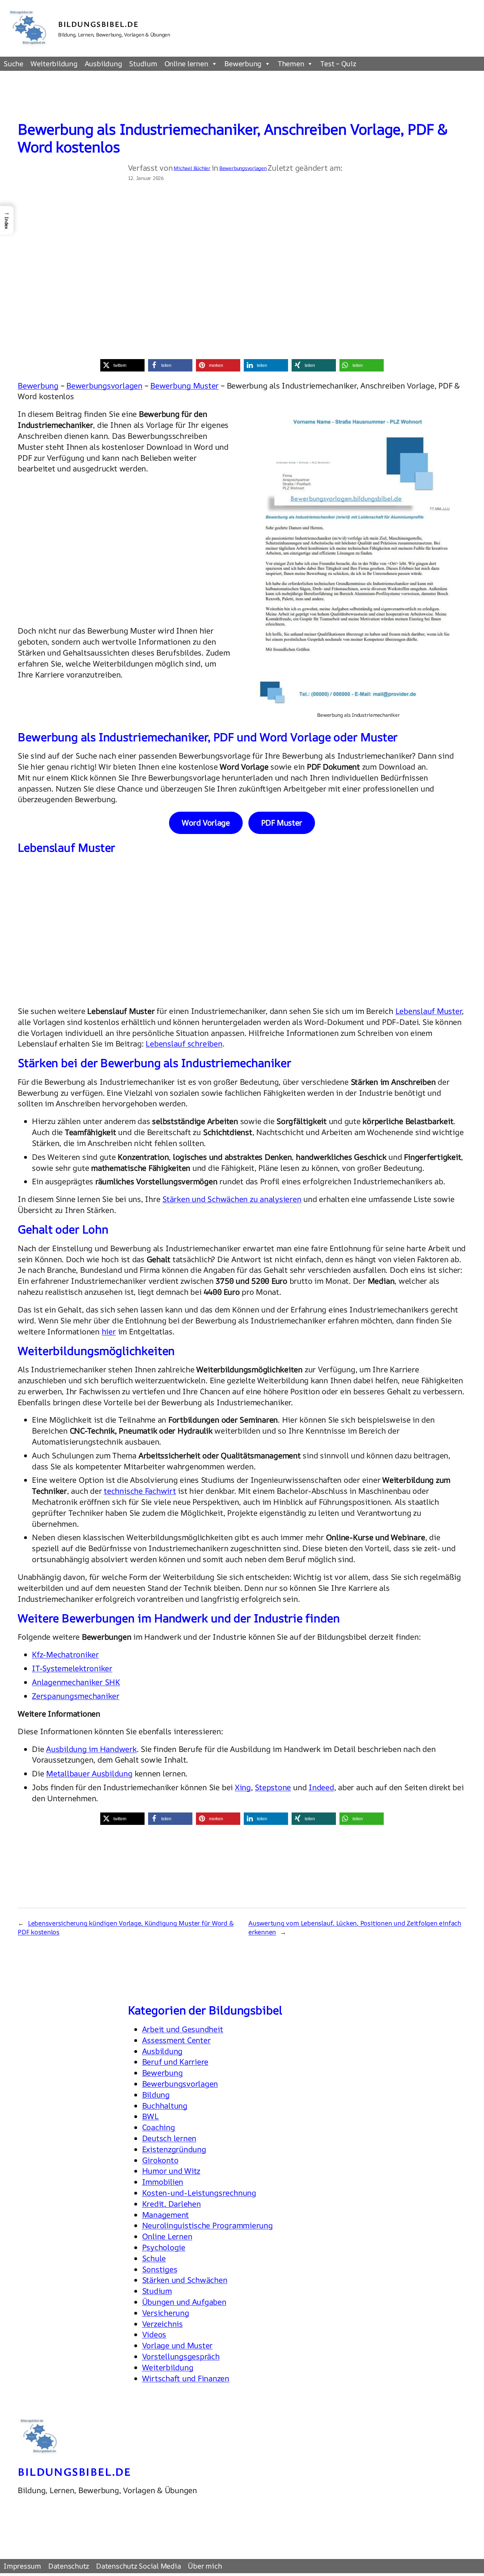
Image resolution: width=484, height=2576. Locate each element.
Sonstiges (160, 2269)
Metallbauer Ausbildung (89, 1774)
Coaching (159, 2127)
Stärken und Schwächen (185, 2280)
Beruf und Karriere (175, 2062)
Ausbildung (103, 64)
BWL (151, 2116)
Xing (243, 1787)
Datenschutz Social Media (138, 2566)
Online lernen (186, 64)
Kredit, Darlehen (171, 2204)
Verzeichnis (162, 2324)
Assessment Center (176, 2040)
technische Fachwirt (140, 1491)
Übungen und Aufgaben (184, 2302)
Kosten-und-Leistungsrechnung (199, 2193)
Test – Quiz (338, 64)
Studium (143, 64)
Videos (154, 2334)
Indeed (321, 1787)
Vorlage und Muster (178, 2345)
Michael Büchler (192, 168)
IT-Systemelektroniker (72, 1668)
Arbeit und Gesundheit (183, 2029)
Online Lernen (167, 2236)
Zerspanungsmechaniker (76, 1696)
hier (109, 1332)
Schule (154, 2258)
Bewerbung (243, 64)
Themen (291, 64)
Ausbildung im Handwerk (91, 1749)
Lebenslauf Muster (429, 1011)
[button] (122, 365)
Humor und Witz (171, 2171)
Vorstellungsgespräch (181, 2356)
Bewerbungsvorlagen (243, 168)
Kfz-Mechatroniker (65, 1655)
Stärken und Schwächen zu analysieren (232, 1199)
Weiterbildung (54, 64)
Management (166, 2215)
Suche (13, 64)
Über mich (205, 2566)
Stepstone (273, 1787)
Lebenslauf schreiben (184, 1044)
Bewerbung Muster (184, 386)
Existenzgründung (174, 2149)
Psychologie (164, 2247)
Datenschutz (69, 2566)
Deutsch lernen (169, 2138)
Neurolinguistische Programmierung (207, 2225)
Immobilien (163, 2182)
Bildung (156, 2095)
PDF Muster (282, 823)
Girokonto (160, 2160)
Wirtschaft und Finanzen (186, 2378)
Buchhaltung (165, 2106)
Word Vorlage (206, 823)
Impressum (22, 2566)
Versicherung (166, 2313)
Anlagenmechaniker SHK (76, 1682)
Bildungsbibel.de (99, 24)
